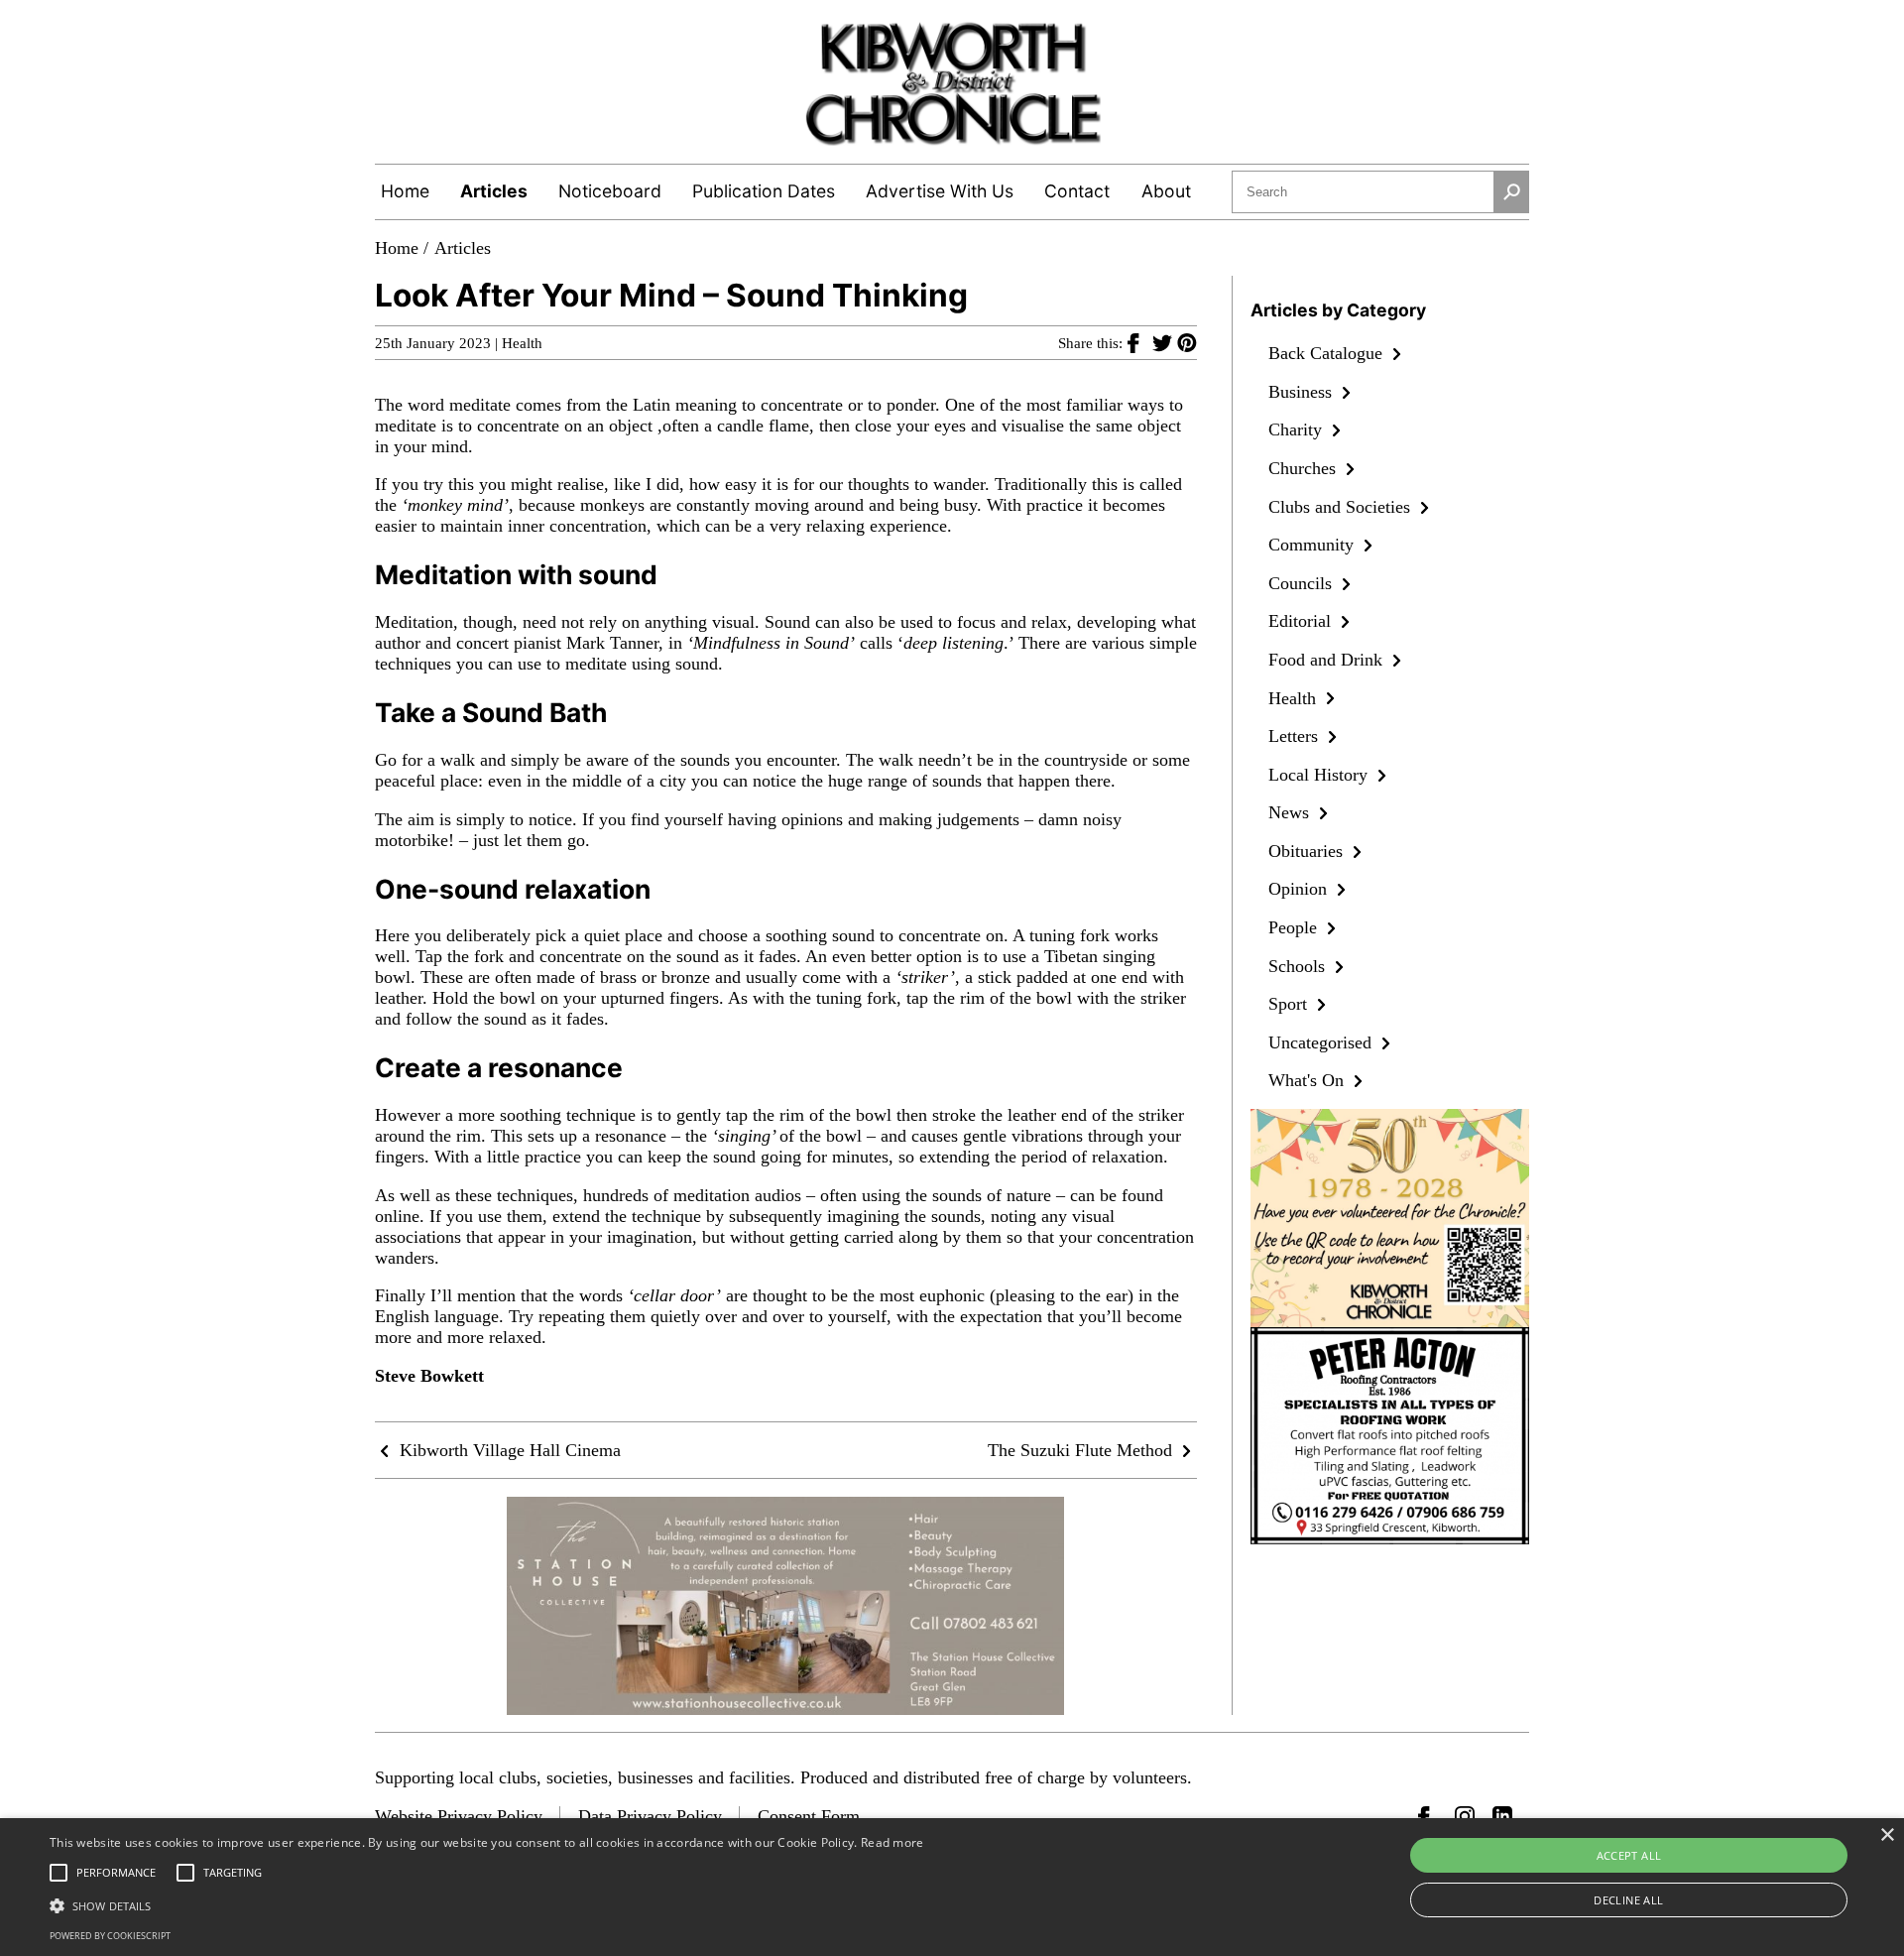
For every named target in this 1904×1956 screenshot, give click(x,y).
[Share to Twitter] (1165, 342)
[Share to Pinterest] (1187, 342)
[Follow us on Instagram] (1465, 1816)
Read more (892, 1842)
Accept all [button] (1629, 1855)
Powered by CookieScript (110, 1936)
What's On (1309, 1080)
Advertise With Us (940, 191)
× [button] (1887, 1835)
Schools (1299, 966)
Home (405, 191)
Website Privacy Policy (459, 1816)
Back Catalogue (1328, 353)
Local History (1320, 775)
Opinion (1300, 889)
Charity (1298, 429)
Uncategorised (1322, 1042)
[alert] (952, 1887)
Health (522, 343)
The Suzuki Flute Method (1082, 1450)
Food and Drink (1328, 660)
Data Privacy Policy (650, 1816)
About (1166, 191)
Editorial (1302, 621)
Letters (1296, 736)
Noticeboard (610, 191)
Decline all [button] (1628, 1900)
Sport (1290, 1004)
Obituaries (1308, 851)
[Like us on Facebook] (1428, 1816)
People (1295, 927)
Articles (494, 191)
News (1291, 812)
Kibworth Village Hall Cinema (508, 1450)
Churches (1305, 468)
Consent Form (809, 1816)
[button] (487, 1904)
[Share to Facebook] (1140, 342)
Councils (1303, 583)
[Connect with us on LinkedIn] (1502, 1816)
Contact (1077, 191)
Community (1313, 545)
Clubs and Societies (1342, 507)
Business (1303, 392)
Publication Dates (764, 191)
